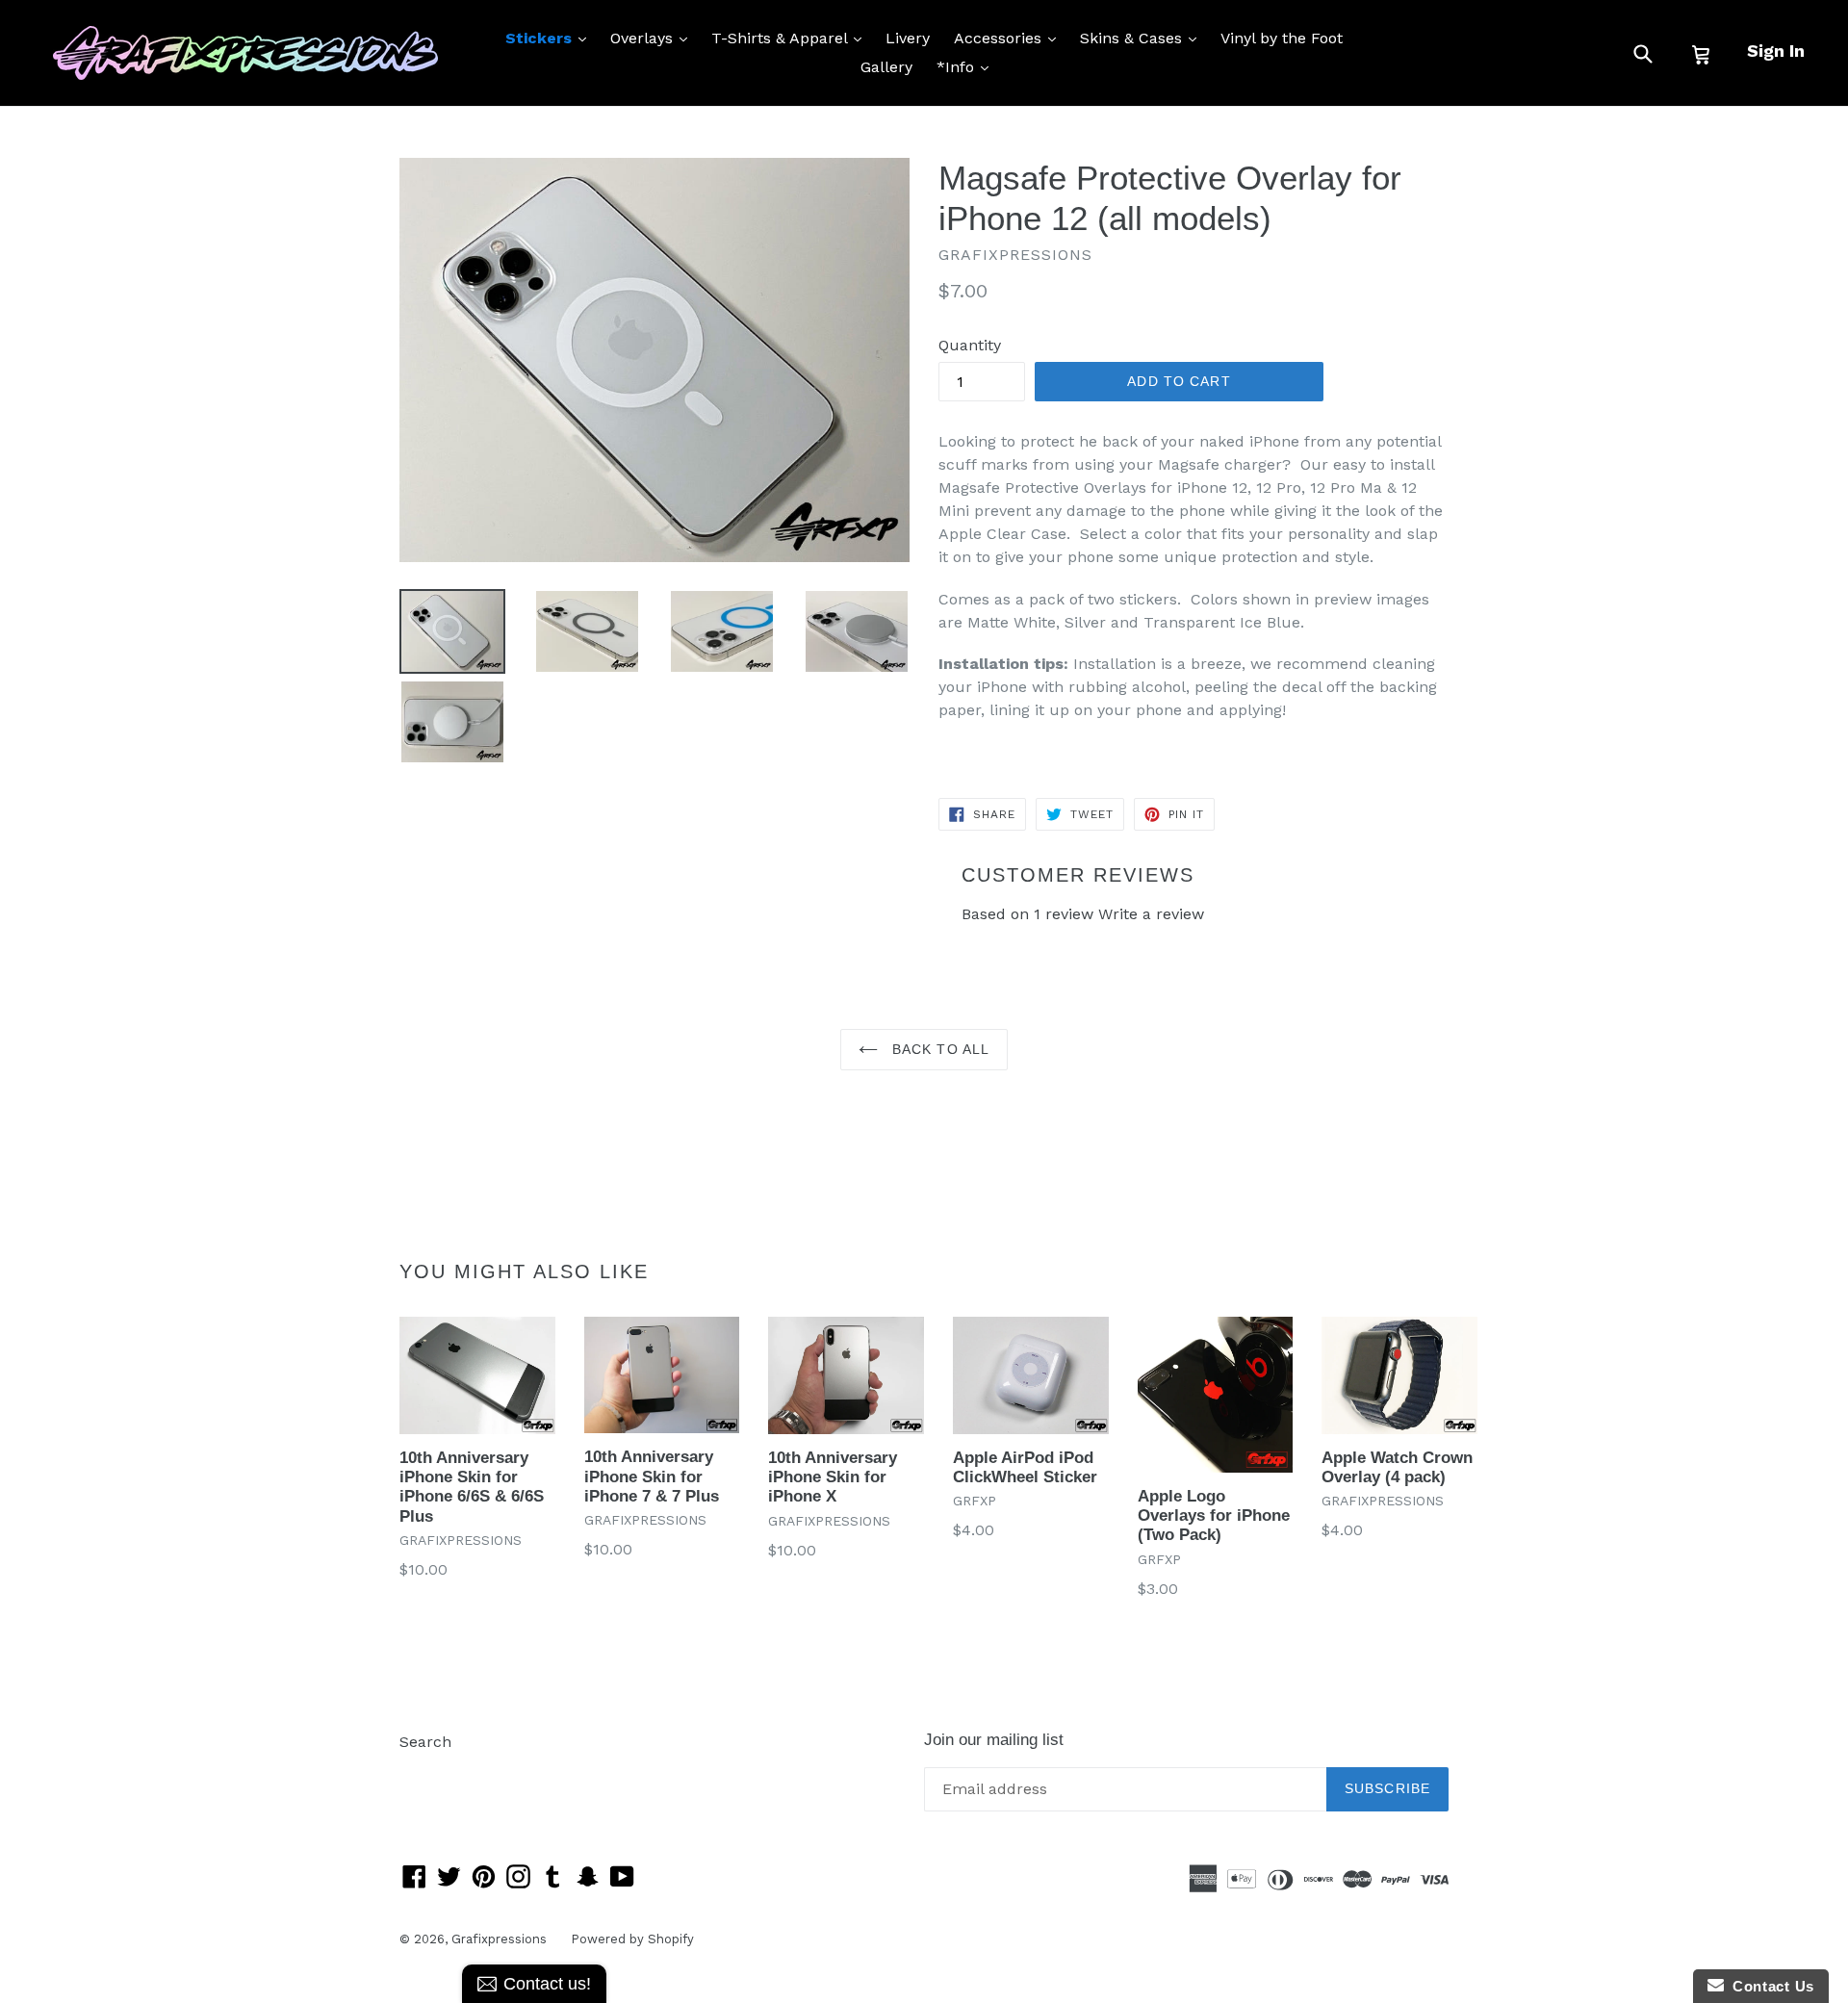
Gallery (886, 67)
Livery (908, 38)
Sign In (1776, 51)
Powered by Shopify (632, 1939)
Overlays (654, 38)
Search (425, 1742)
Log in (422, 1771)
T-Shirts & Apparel (791, 38)
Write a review (1151, 914)
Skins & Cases (1143, 38)
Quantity (970, 345)
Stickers (551, 38)
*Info (967, 66)
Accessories (1010, 38)
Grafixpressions (499, 1939)
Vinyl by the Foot (1282, 38)
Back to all (938, 1049)
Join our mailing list (994, 1740)
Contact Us (1769, 1986)
